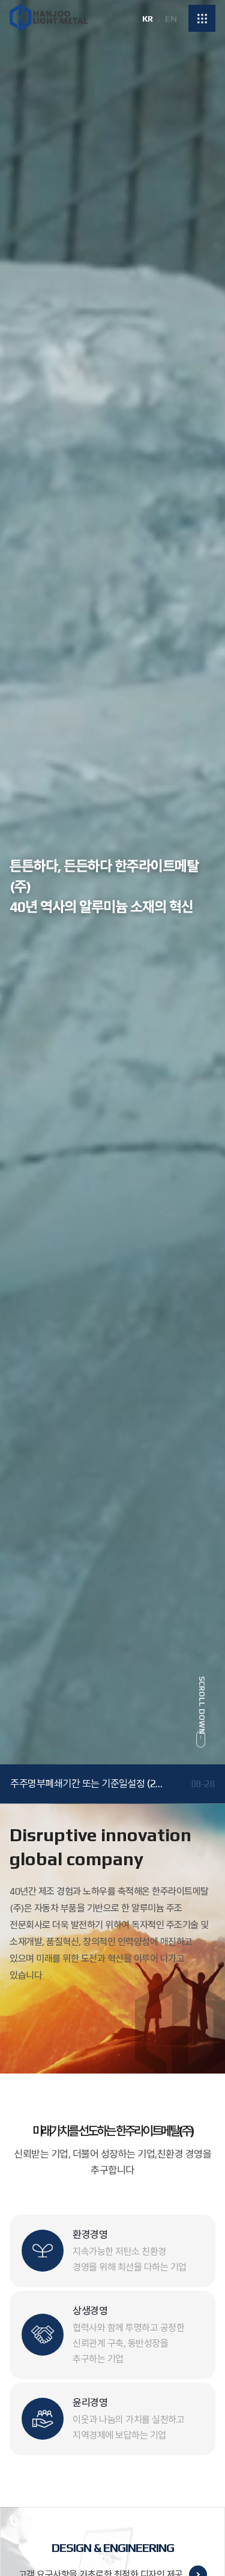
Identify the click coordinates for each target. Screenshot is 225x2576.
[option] (112, 902)
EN (171, 19)
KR (147, 19)
